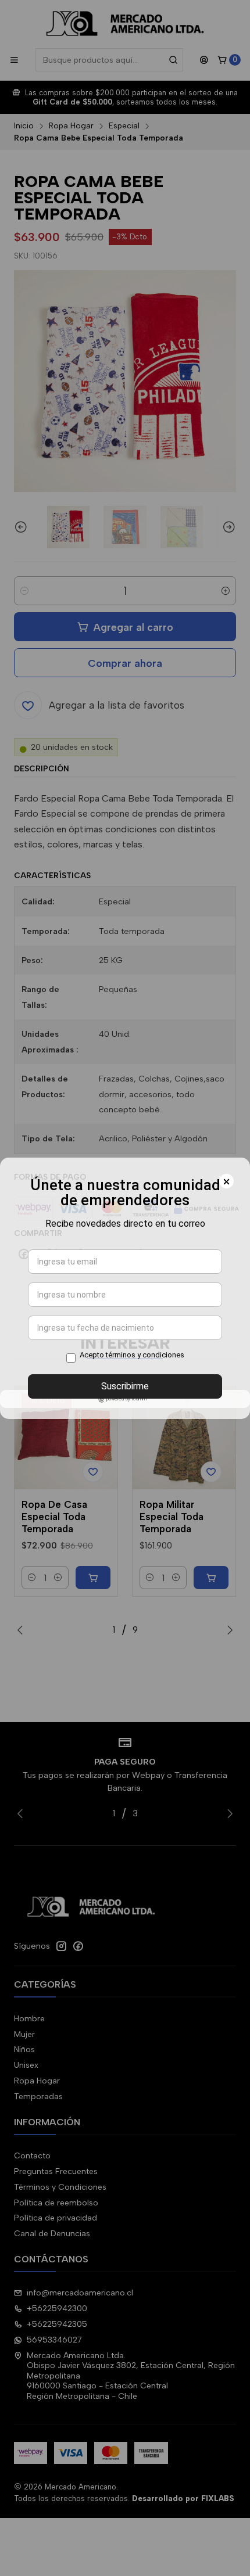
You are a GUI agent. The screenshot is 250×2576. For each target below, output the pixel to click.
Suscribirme (125, 1386)
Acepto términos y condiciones (132, 1355)
